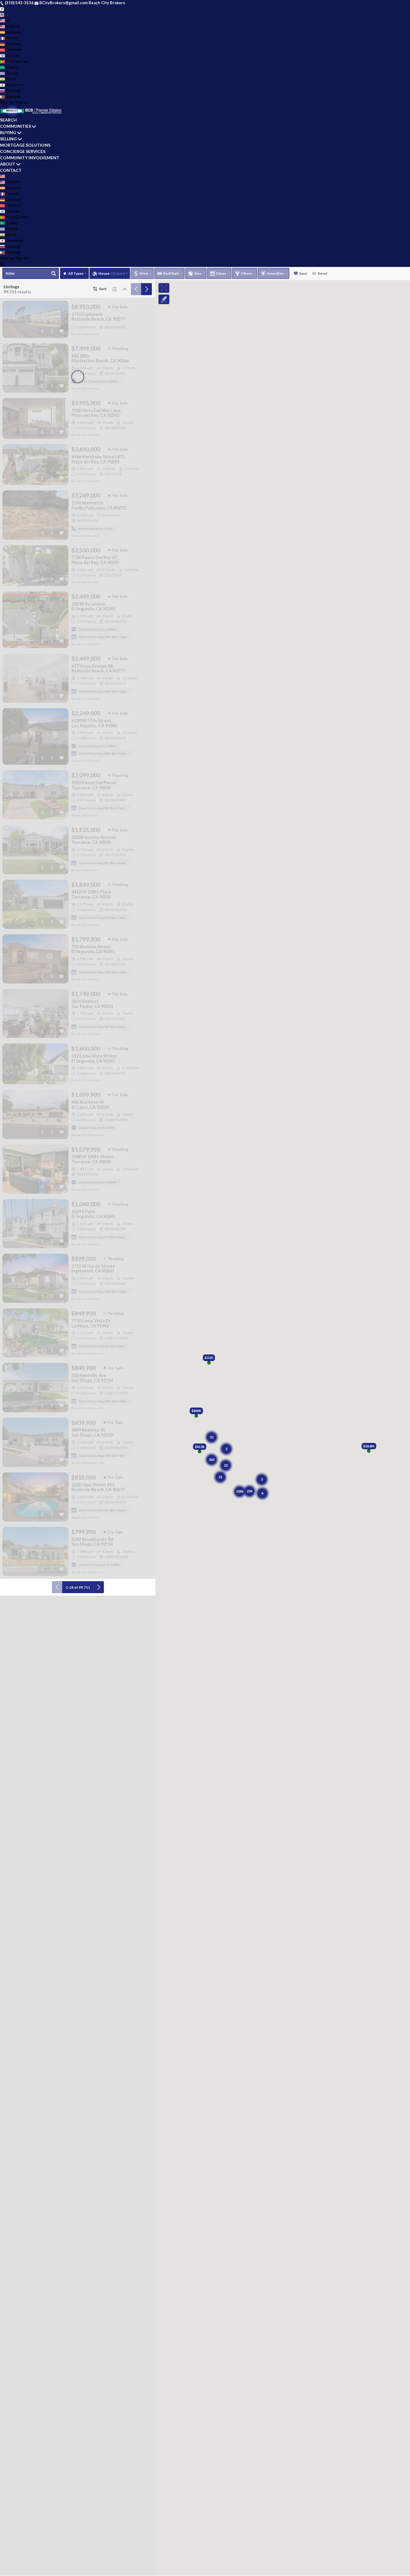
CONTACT (11, 170)
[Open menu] (2, 264)
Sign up (7, 102)
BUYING (8, 132)
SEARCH (8, 120)
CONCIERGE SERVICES (23, 151)
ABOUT (8, 164)
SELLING (8, 139)
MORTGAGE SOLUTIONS (25, 145)
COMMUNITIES (15, 126)
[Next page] (146, 289)
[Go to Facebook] (2, 9)
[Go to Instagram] (2, 14)
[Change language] (5, 21)
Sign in (21, 102)
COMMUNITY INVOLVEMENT (30, 158)
